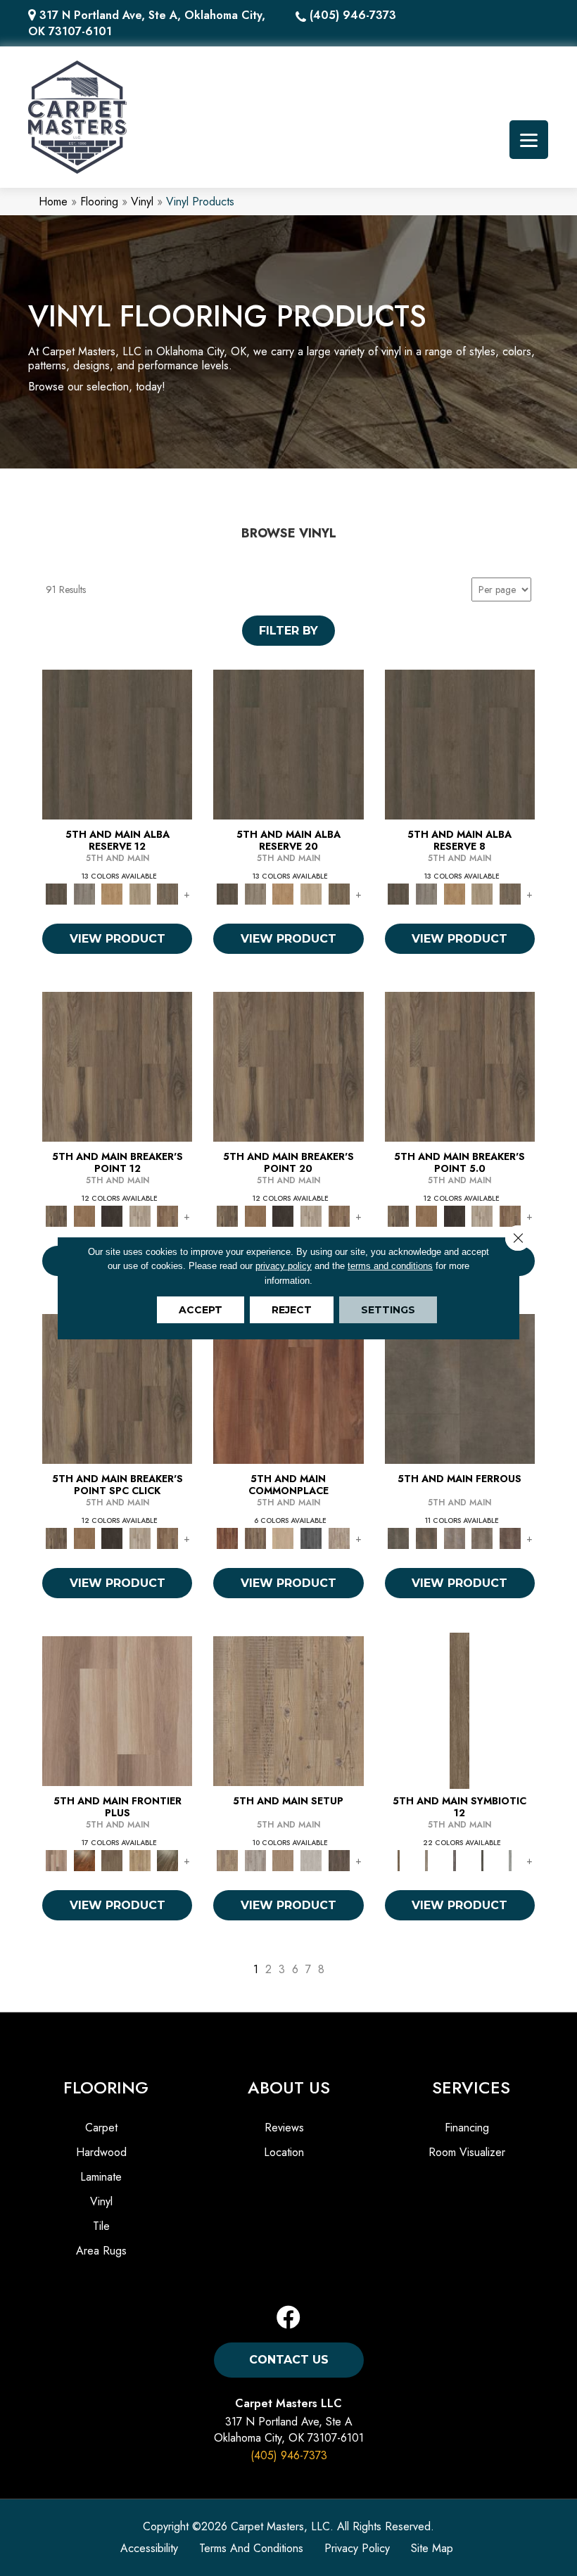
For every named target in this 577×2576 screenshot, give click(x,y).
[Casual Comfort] (112, 1860)
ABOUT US (289, 2087)
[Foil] (426, 1537)
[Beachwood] (426, 1860)
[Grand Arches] (84, 1215)
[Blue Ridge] (84, 893)
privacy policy (284, 1266)
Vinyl (142, 202)
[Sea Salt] (339, 1537)
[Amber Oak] (84, 1860)
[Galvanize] (483, 1537)
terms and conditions (390, 1266)
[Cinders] (510, 1860)
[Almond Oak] (117, 1710)
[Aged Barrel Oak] (117, 743)
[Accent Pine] (288, 1710)
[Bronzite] (455, 1860)
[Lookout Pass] (140, 1215)
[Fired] (460, 1388)
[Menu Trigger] (529, 140)
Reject (292, 1310)
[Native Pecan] (168, 893)
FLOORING (106, 2087)
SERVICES (471, 2087)
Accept (201, 1310)
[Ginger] (284, 1537)
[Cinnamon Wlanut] (168, 1860)
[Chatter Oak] (284, 1860)
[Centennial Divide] (140, 1860)
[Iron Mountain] (112, 1215)
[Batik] (459, 1710)
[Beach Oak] (255, 1860)
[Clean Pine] (311, 1860)
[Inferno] (510, 1537)
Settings (388, 1310)
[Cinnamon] (288, 1388)
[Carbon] (483, 1860)
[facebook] (288, 2318)
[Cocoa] (255, 1537)
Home (53, 202)
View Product (118, 939)
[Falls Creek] (117, 1065)
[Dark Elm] (339, 1860)
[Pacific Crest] (168, 1215)
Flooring (99, 202)
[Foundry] (455, 1537)
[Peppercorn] (311, 1537)
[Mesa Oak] (140, 893)
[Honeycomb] (112, 893)
